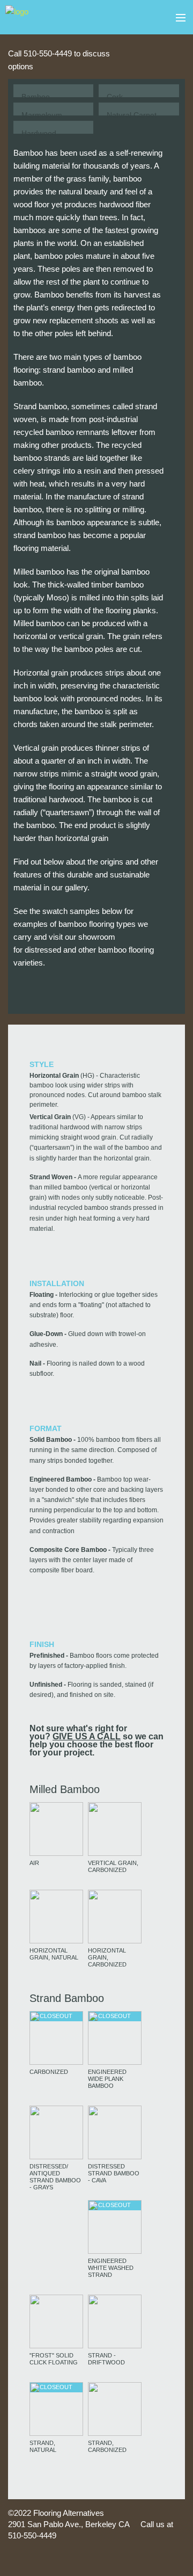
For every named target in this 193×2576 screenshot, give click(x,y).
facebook (172, 54)
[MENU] (176, 18)
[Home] (17, 16)
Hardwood (39, 133)
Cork (115, 97)
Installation (57, 1283)
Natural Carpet (132, 115)
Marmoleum (42, 115)
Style (42, 1064)
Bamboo (36, 97)
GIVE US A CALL (87, 1736)
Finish (42, 1644)
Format (46, 1428)
